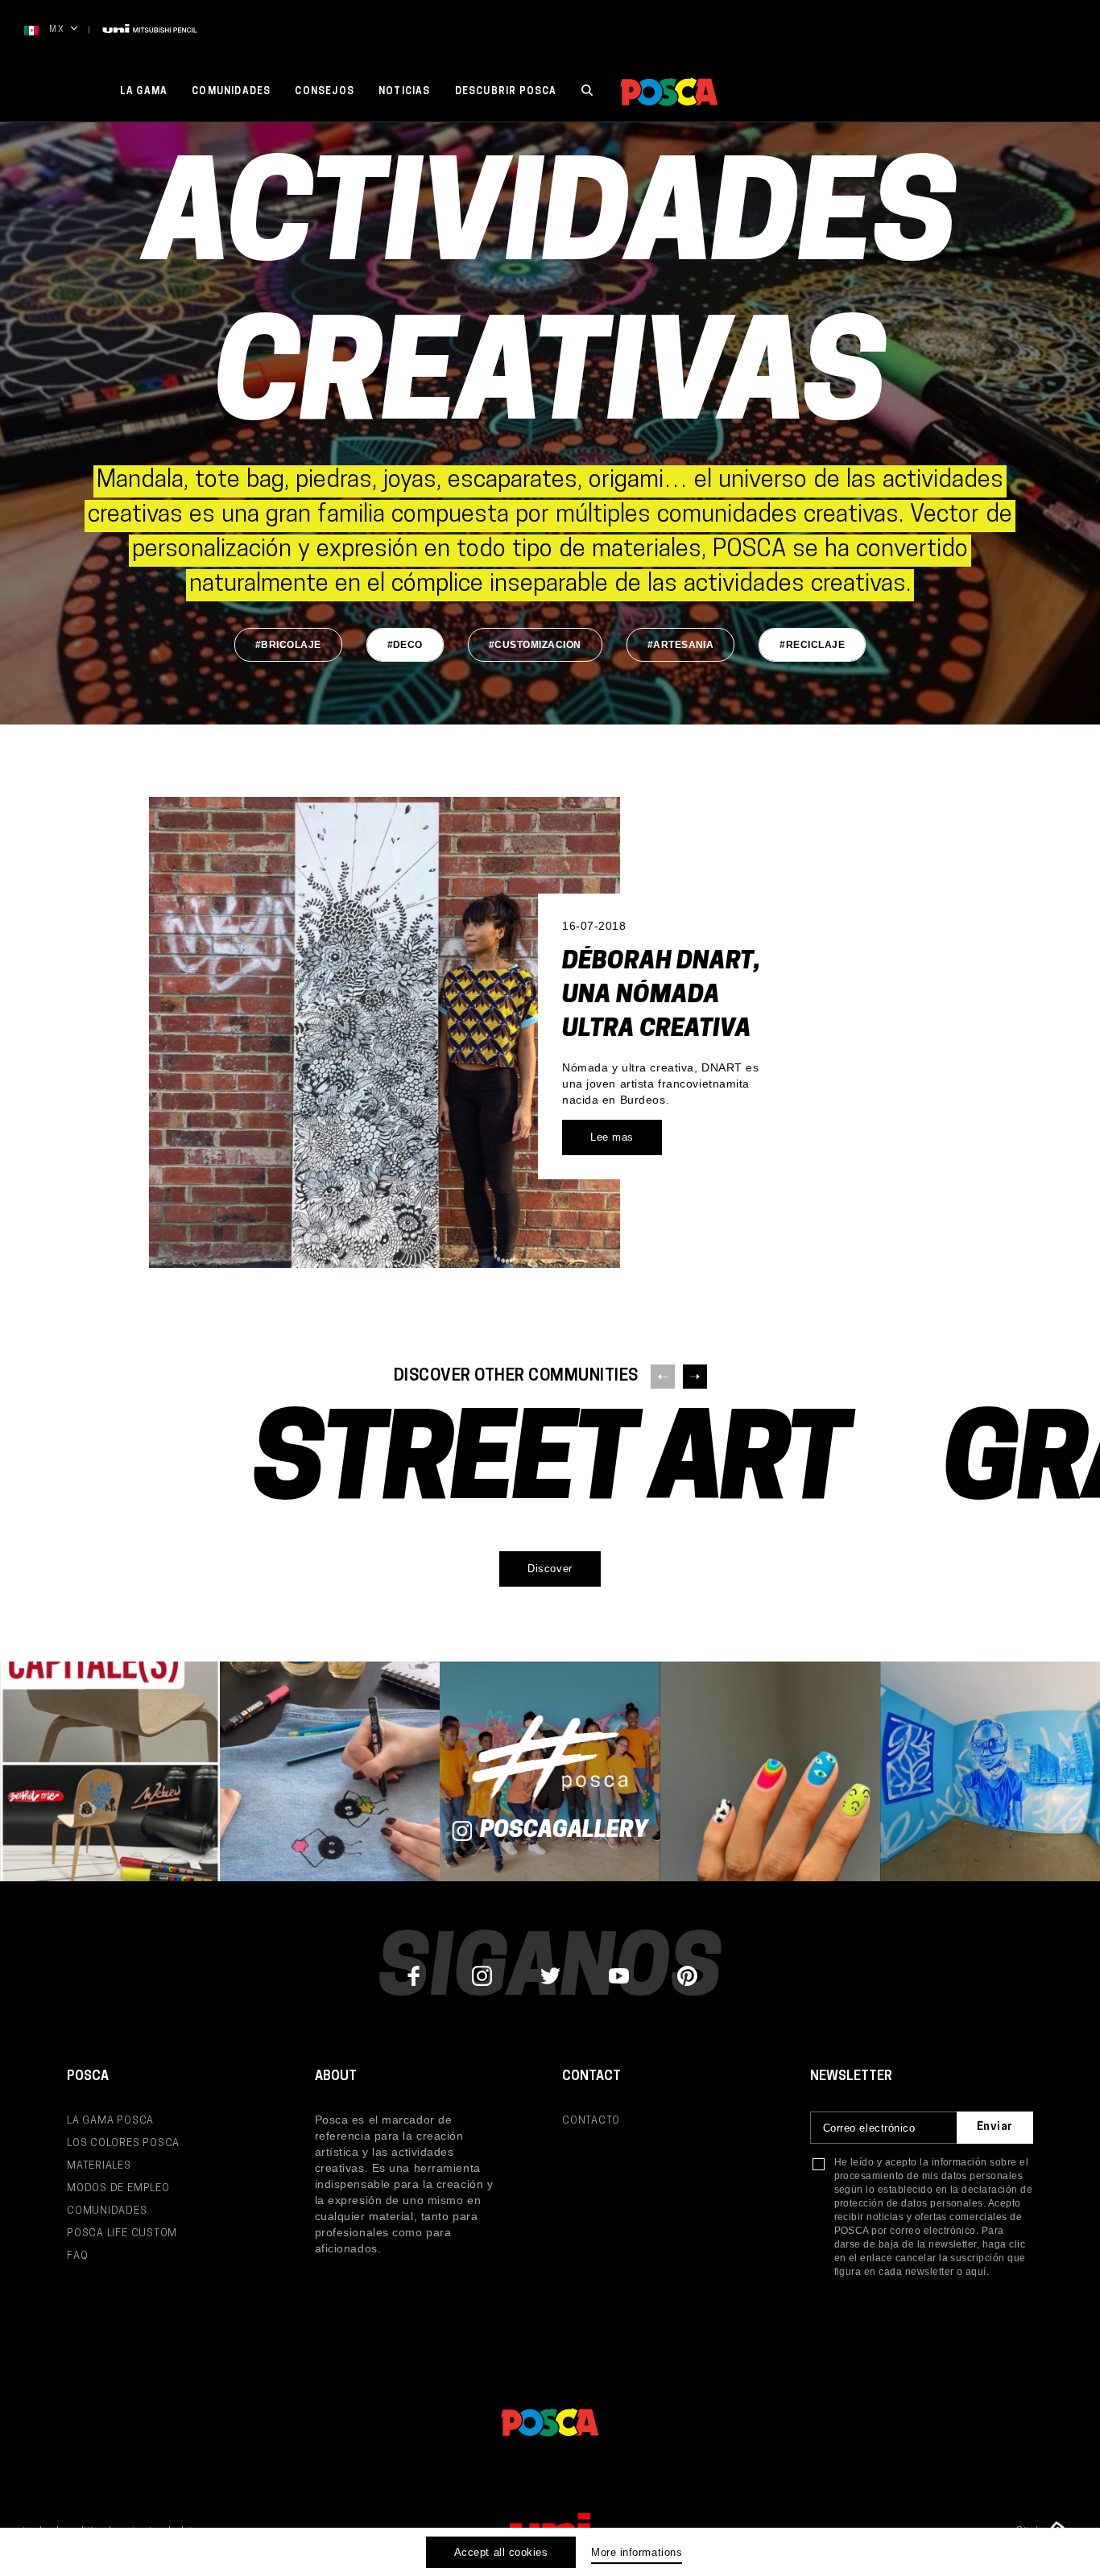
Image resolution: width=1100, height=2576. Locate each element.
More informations (637, 2552)
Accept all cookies (501, 2552)
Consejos (325, 92)
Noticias (405, 92)
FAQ (77, 2256)
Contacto (591, 2121)
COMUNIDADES (107, 2211)
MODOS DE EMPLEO (118, 2188)
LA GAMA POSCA (110, 2121)
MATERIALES (99, 2166)
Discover (550, 1569)
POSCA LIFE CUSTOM (122, 2233)
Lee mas (612, 1137)
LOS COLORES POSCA (123, 2143)
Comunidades (231, 92)
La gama (144, 92)
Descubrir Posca (506, 92)
